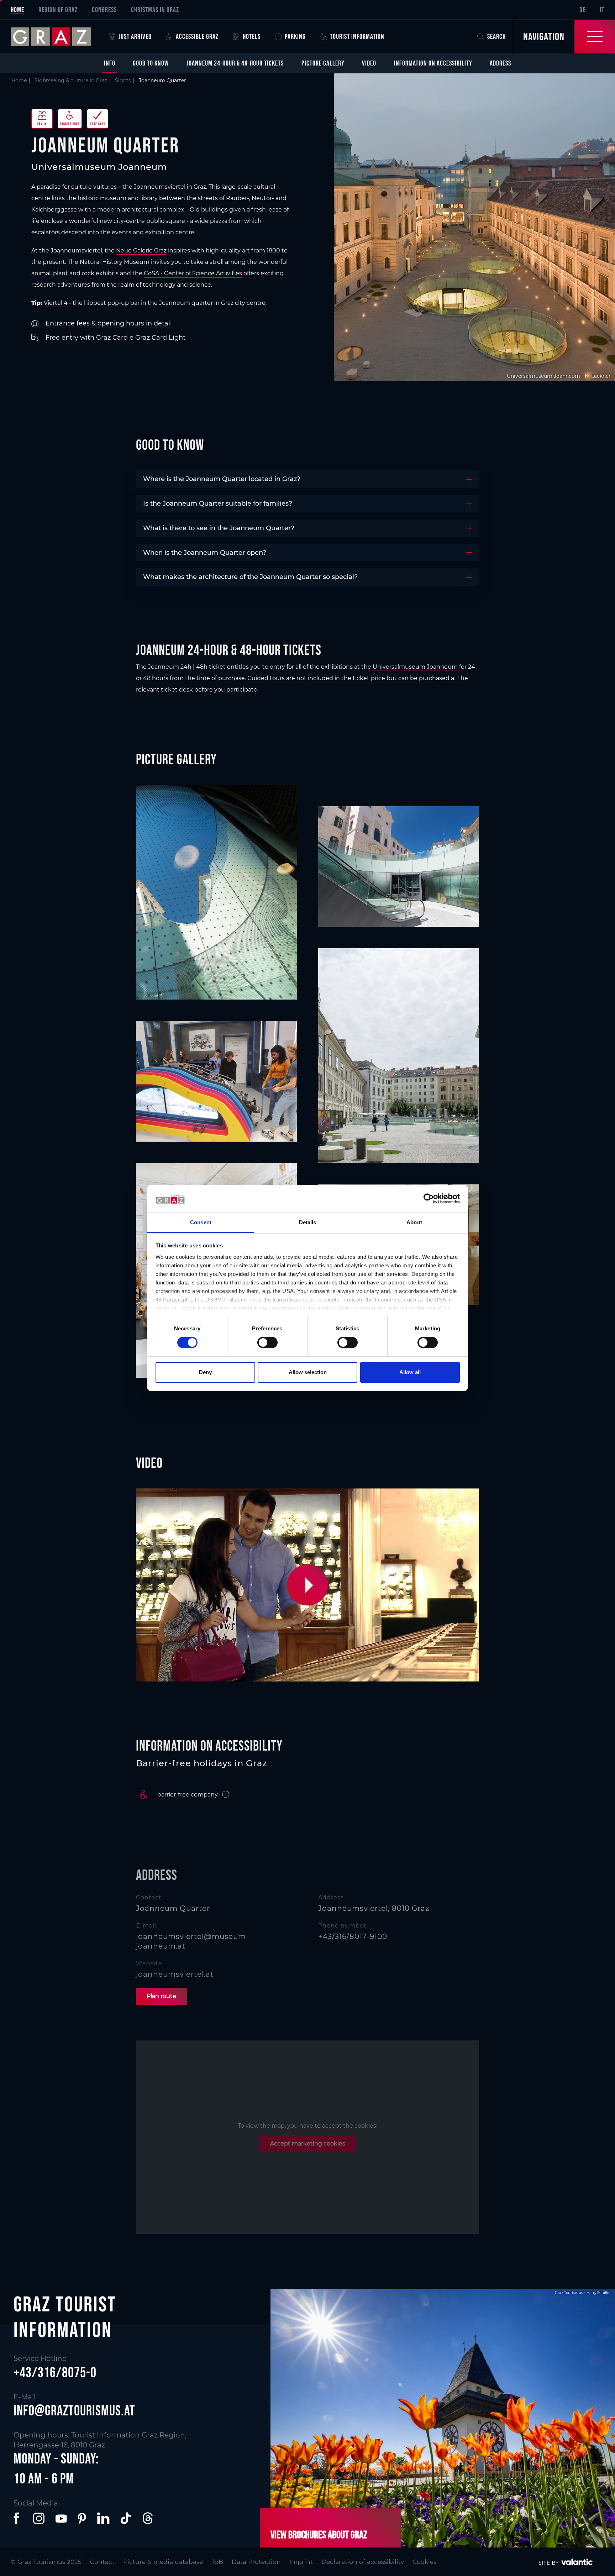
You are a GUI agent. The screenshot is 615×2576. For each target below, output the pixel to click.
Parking (295, 36)
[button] (309, 1585)
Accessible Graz (197, 36)
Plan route (161, 1996)
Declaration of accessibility (363, 2562)
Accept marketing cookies (308, 2144)
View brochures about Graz (319, 2534)
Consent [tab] (201, 1222)
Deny (205, 1372)
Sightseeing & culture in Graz (71, 80)
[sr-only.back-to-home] (56, 37)
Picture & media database (163, 2562)
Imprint (301, 2562)
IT (602, 10)
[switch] (267, 1342)
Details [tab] (308, 1222)
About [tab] (414, 1222)
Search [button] (496, 36)
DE (582, 10)
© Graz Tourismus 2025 (46, 2562)
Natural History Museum (115, 262)
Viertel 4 (56, 303)
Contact (102, 2562)
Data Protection (256, 2562)
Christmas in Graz (155, 10)
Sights (123, 80)
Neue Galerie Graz (141, 251)
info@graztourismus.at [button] (74, 2410)
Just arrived (135, 36)
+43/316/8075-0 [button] (55, 2372)
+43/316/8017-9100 (353, 1936)
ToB (217, 2562)
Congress (104, 10)
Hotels (252, 36)
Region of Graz (58, 10)
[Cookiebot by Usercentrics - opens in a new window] (429, 1199)
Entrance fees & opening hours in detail (109, 323)
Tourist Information (357, 36)
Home (17, 10)
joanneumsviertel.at (175, 1974)
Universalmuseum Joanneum (415, 667)
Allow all (410, 1372)
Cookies (424, 2562)
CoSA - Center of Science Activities (193, 273)
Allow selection (308, 1372)
